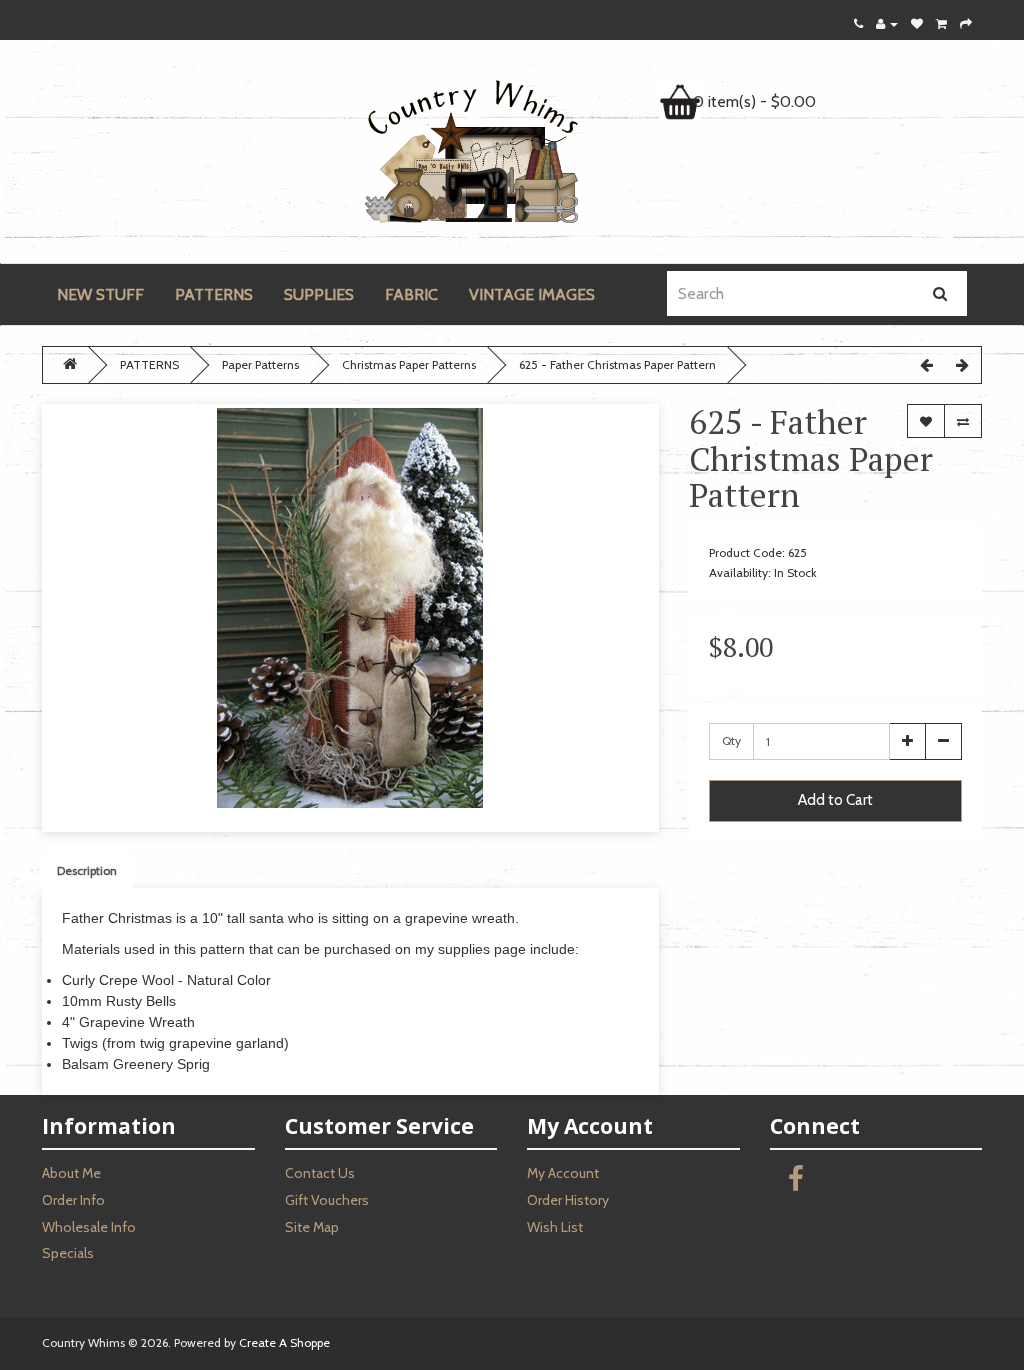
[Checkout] (966, 23)
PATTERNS (214, 294)
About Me (71, 1173)
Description (87, 870)
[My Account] (887, 23)
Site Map (312, 1227)
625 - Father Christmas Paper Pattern (617, 364)
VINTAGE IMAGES (532, 294)
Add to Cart (835, 800)
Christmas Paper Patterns (409, 364)
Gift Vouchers (327, 1200)
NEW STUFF (100, 294)
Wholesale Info (89, 1227)
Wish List (555, 1227)
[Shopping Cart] (941, 23)
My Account (563, 1173)
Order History (568, 1200)
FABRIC (411, 294)
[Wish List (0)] (917, 23)
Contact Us (320, 1173)
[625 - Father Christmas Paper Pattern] (350, 608)
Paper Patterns (260, 364)
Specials (68, 1253)
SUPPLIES (319, 294)
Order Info (73, 1200)
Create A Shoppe (284, 1342)
